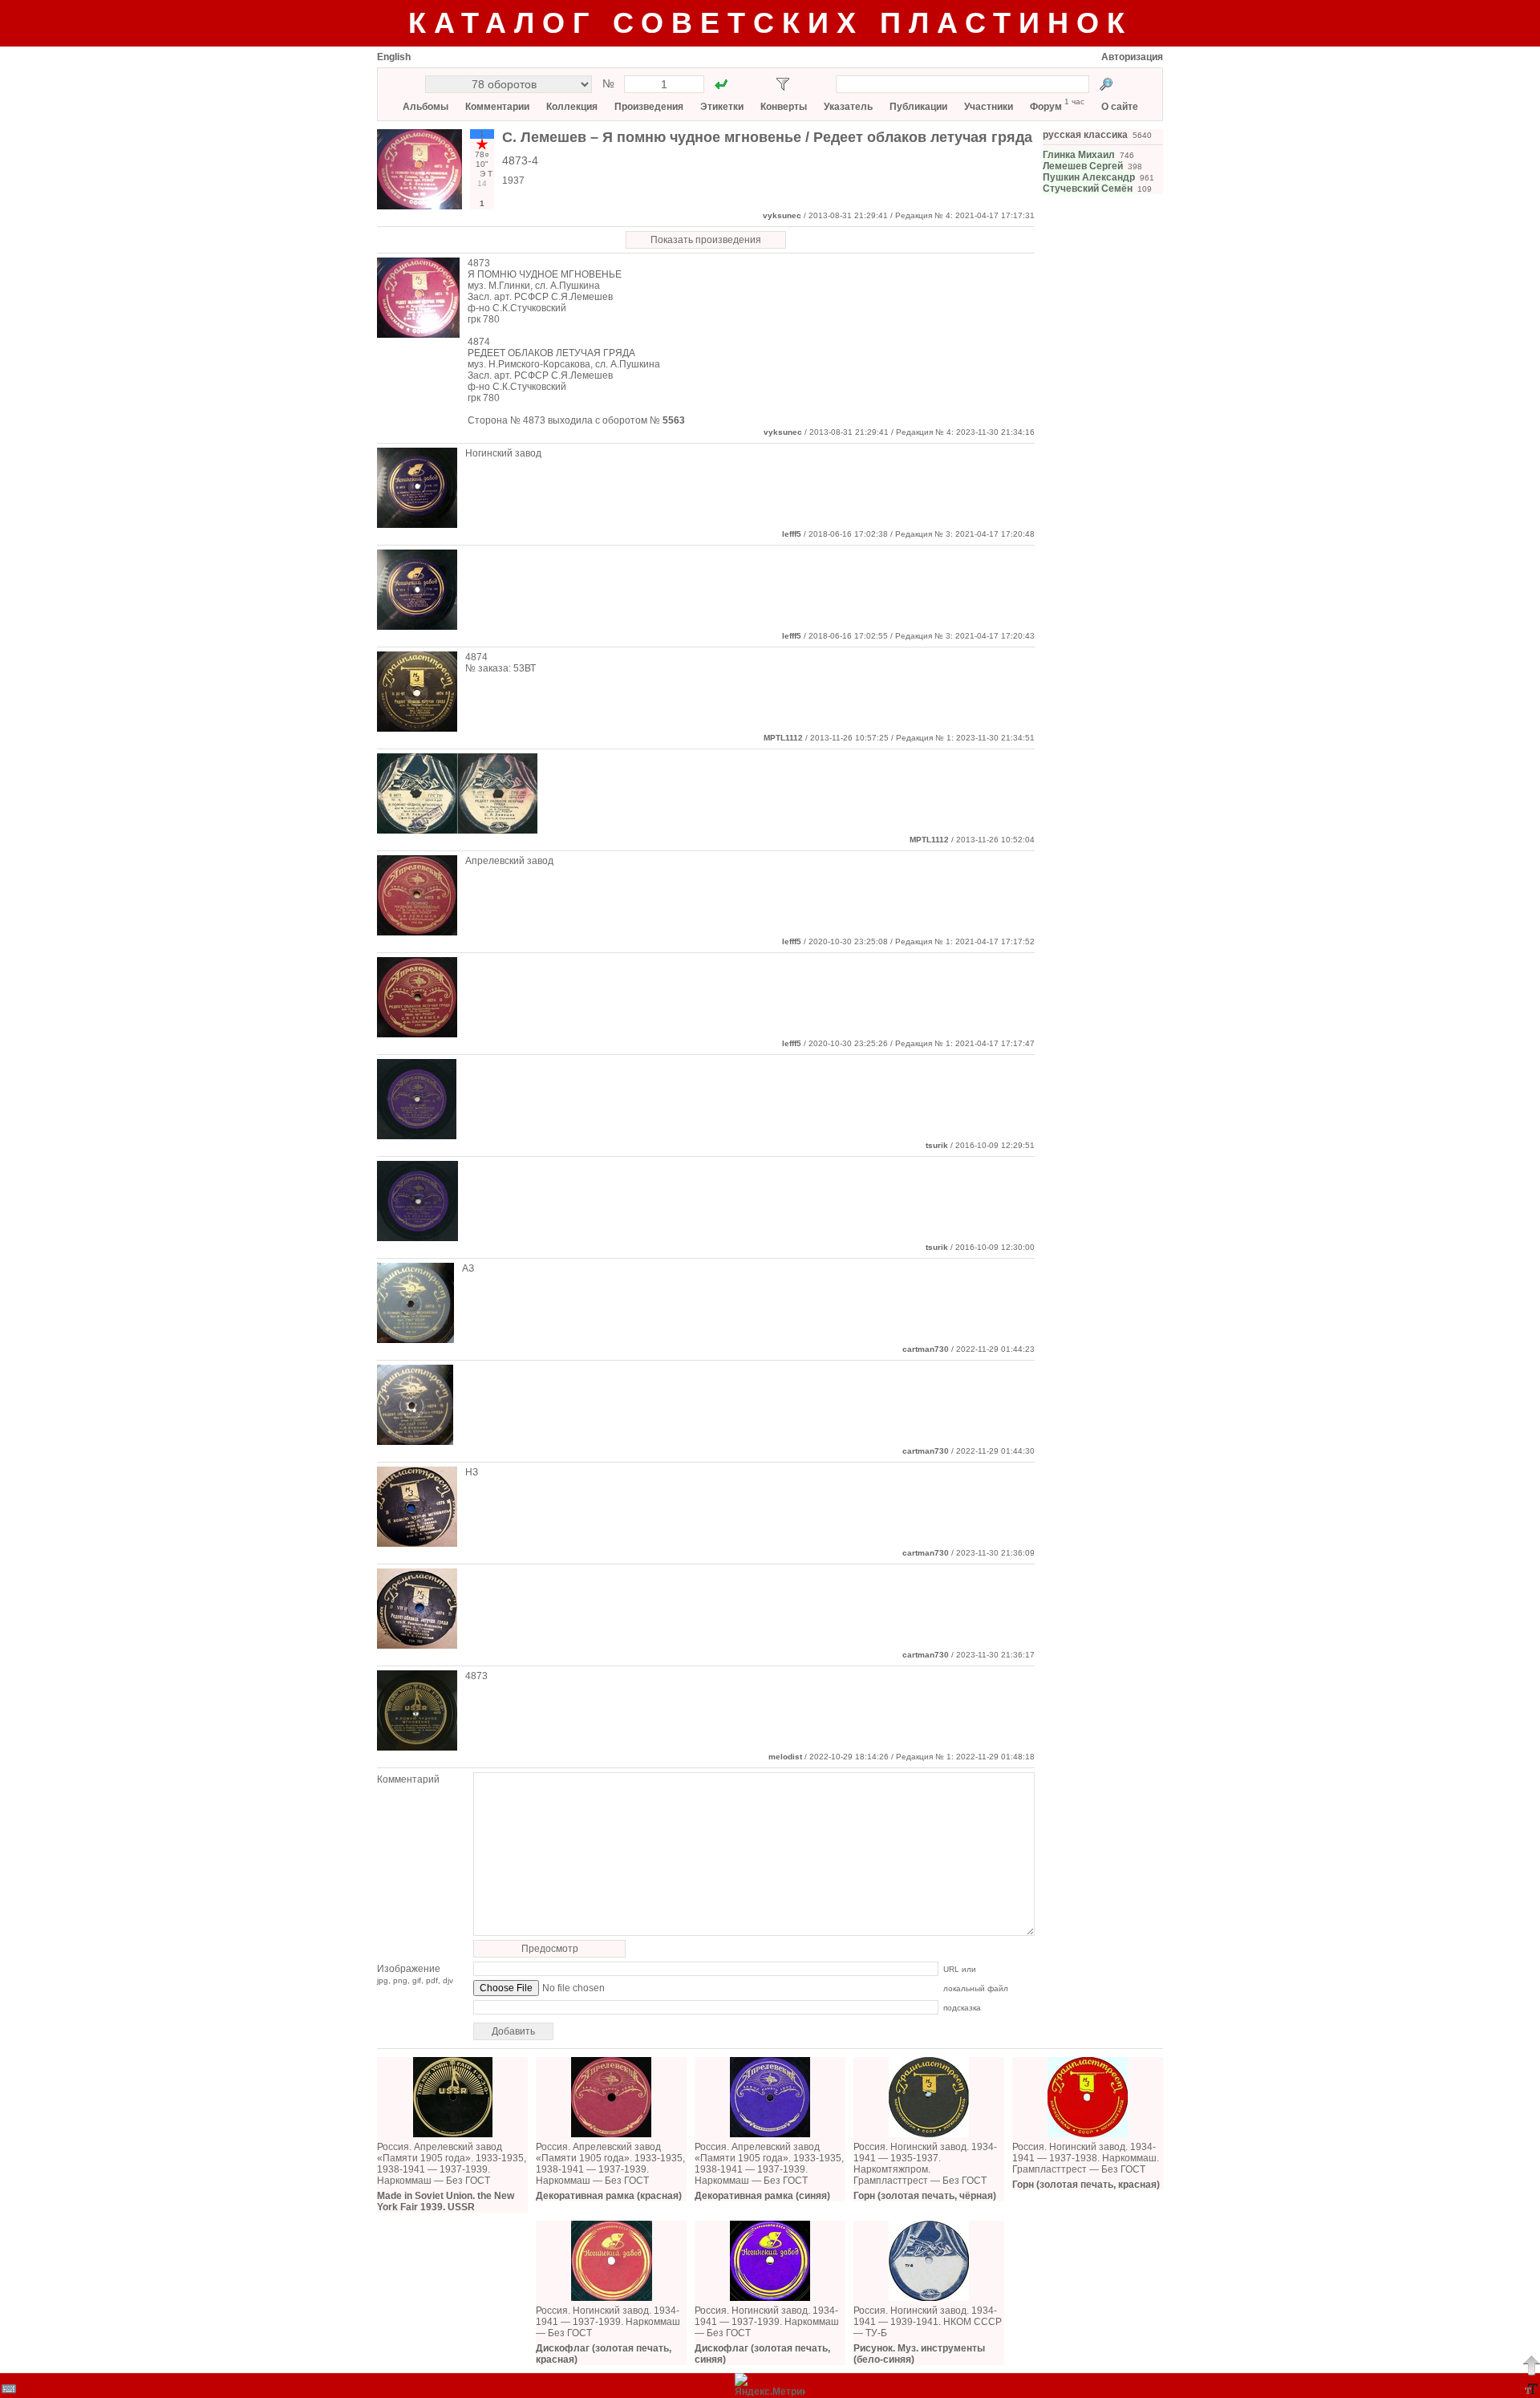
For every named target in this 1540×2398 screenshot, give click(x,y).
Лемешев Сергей (1083, 166)
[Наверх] (1531, 2365)
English (394, 57)
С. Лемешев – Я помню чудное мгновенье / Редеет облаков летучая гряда (767, 137)
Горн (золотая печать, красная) (1086, 2185)
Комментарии (497, 107)
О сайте (1120, 107)
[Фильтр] (783, 84)
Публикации (918, 107)
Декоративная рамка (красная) (609, 2196)
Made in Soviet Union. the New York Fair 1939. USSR (446, 2201)
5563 (674, 420)
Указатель (848, 107)
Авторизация (1132, 57)
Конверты (784, 107)
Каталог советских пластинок (770, 23)
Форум (1046, 107)
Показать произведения (706, 240)
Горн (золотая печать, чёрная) (925, 2196)
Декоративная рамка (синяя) (762, 2196)
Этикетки (722, 107)
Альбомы (426, 107)
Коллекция (572, 107)
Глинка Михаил (1079, 155)
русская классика (1085, 135)
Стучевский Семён (1088, 189)
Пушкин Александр (1089, 177)
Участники (989, 107)
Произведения (649, 107)
